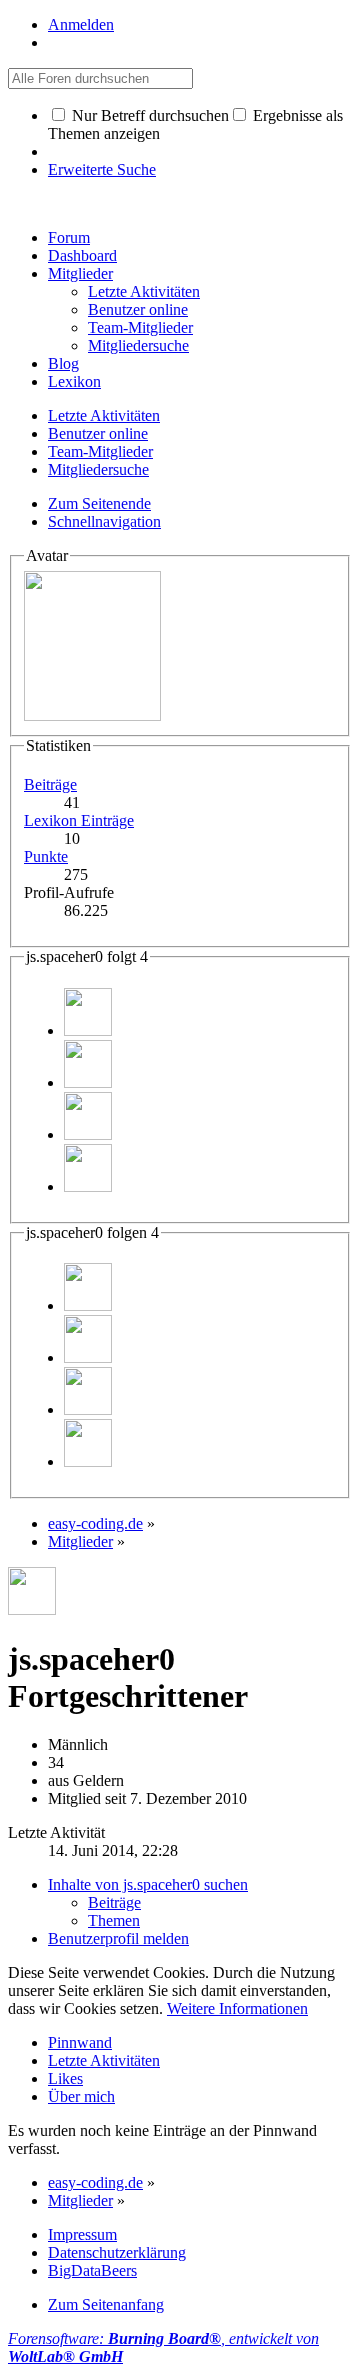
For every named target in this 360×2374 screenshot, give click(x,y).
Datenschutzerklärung (117, 2252)
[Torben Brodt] (88, 1134)
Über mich (81, 2096)
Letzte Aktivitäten (104, 2060)
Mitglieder (80, 273)
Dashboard (82, 255)
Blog (63, 363)
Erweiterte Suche (102, 169)
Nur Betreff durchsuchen (148, 115)
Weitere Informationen (237, 2008)
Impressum (82, 2234)
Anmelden (81, 24)
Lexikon (74, 381)
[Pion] (88, 1030)
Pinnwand (80, 2042)
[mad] (88, 1186)
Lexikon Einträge (79, 820)
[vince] (88, 1082)
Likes (65, 2078)
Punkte (46, 856)
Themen (114, 1920)
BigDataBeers (92, 2270)
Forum (69, 237)
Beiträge (50, 784)
